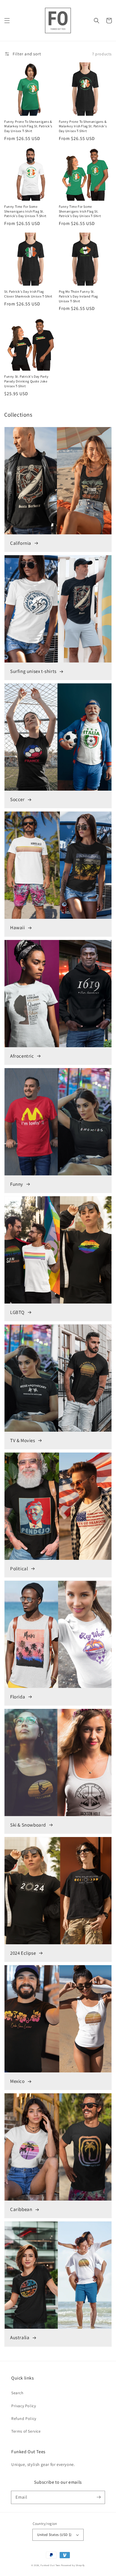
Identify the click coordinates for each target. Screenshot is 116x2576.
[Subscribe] (99, 2497)
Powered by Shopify (73, 2565)
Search (17, 2393)
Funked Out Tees (50, 2565)
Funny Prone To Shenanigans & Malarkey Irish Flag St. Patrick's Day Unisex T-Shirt (28, 126)
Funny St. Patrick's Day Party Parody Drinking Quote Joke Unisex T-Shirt (26, 381)
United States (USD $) (54, 2535)
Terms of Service (26, 2431)
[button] (7, 21)
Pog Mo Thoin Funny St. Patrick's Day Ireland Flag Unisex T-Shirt (79, 296)
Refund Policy (24, 2418)
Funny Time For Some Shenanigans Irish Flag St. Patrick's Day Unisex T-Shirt (25, 211)
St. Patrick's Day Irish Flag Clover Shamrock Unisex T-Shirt (28, 294)
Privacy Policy (24, 2406)
